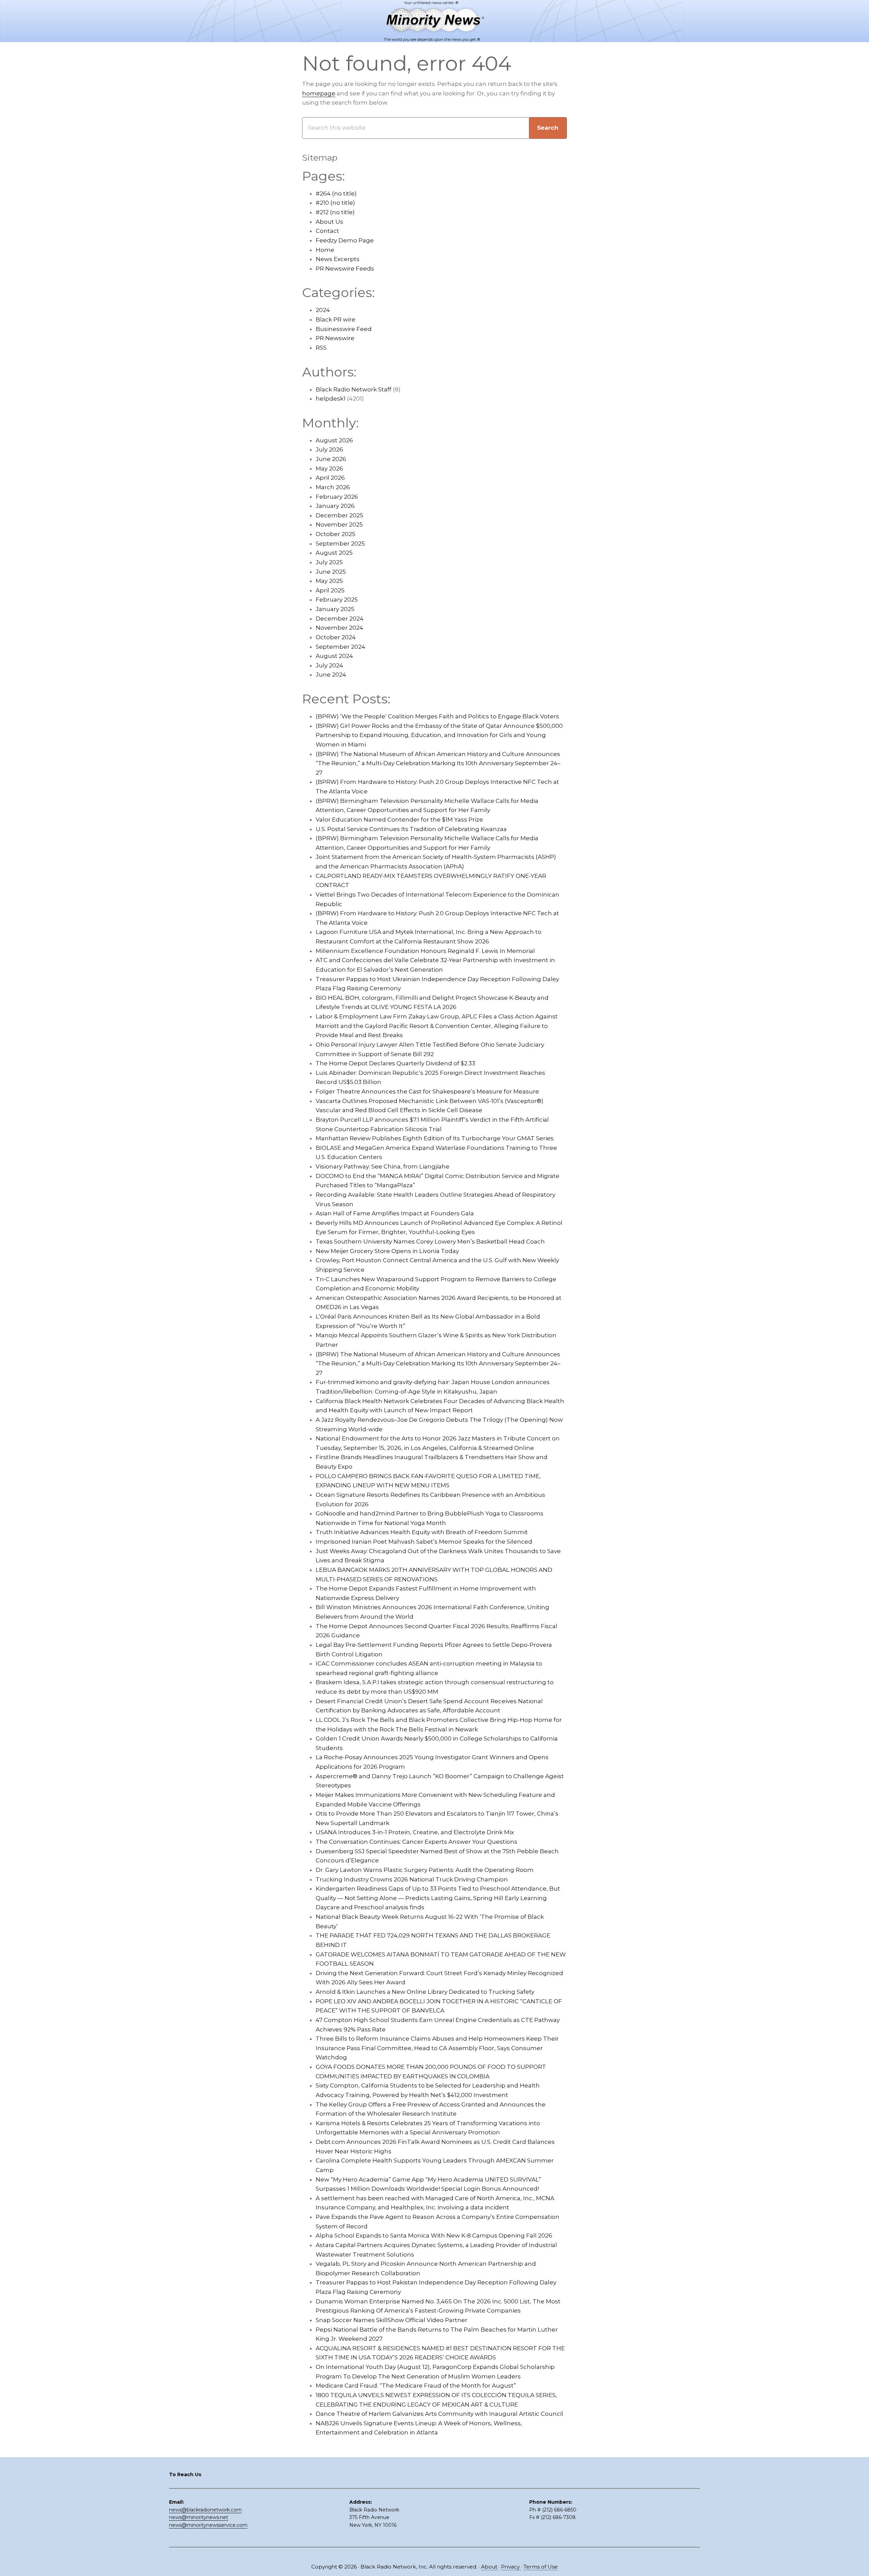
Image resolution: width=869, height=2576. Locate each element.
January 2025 (335, 609)
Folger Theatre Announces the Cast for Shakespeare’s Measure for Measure (427, 1091)
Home (325, 250)
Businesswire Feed (344, 329)
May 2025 (329, 581)
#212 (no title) (335, 212)
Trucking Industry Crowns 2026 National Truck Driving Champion (412, 1879)
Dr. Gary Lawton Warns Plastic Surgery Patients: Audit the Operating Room (425, 1870)
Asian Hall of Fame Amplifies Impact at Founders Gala (395, 1213)
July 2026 (329, 449)
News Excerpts (338, 259)
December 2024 (340, 619)
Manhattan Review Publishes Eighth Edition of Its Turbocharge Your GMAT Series (435, 1138)
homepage (319, 93)
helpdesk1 (331, 399)
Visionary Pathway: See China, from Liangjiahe (383, 1166)
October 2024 (336, 637)
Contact (327, 231)
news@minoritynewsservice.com (208, 2525)
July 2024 (329, 665)
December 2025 (339, 515)
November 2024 (339, 628)
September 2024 (340, 647)
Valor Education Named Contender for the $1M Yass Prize (399, 820)
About (490, 2567)
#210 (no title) (335, 203)
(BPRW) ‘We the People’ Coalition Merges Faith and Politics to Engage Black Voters (437, 716)
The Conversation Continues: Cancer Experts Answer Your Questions (417, 1842)
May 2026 (329, 468)
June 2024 (331, 675)
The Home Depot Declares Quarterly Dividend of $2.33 (395, 1063)
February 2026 (337, 497)
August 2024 (334, 656)
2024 (323, 310)
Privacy (511, 2567)
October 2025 (336, 534)
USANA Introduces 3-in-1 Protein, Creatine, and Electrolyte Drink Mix (415, 1832)
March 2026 (333, 487)
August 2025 (334, 553)
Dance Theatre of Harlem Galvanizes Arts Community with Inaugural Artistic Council (439, 2414)
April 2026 (330, 478)
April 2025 (330, 590)
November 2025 (339, 525)
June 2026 (331, 459)
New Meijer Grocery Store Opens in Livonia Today (387, 1251)
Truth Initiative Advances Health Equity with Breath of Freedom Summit (422, 1532)
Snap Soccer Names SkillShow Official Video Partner (392, 2320)
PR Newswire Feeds (345, 269)
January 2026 (335, 506)
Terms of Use (541, 2567)
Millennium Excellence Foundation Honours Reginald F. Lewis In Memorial (425, 951)
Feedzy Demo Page (345, 240)
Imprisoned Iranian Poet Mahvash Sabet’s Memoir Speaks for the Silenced (424, 1542)
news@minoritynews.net (199, 2517)
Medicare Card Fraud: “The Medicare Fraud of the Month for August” (416, 2386)
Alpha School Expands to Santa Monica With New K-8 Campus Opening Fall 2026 (434, 2235)
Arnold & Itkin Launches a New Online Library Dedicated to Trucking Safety (425, 1992)
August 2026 (334, 440)
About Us (329, 222)
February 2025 (337, 600)
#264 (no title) (336, 194)
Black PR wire (336, 319)
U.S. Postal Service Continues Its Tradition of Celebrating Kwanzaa (411, 829)
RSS (321, 348)
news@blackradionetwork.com (205, 2510)
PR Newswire (335, 338)
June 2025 (331, 572)
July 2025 (329, 562)
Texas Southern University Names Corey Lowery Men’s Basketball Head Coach (430, 1241)
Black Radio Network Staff (354, 389)
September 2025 (340, 544)
